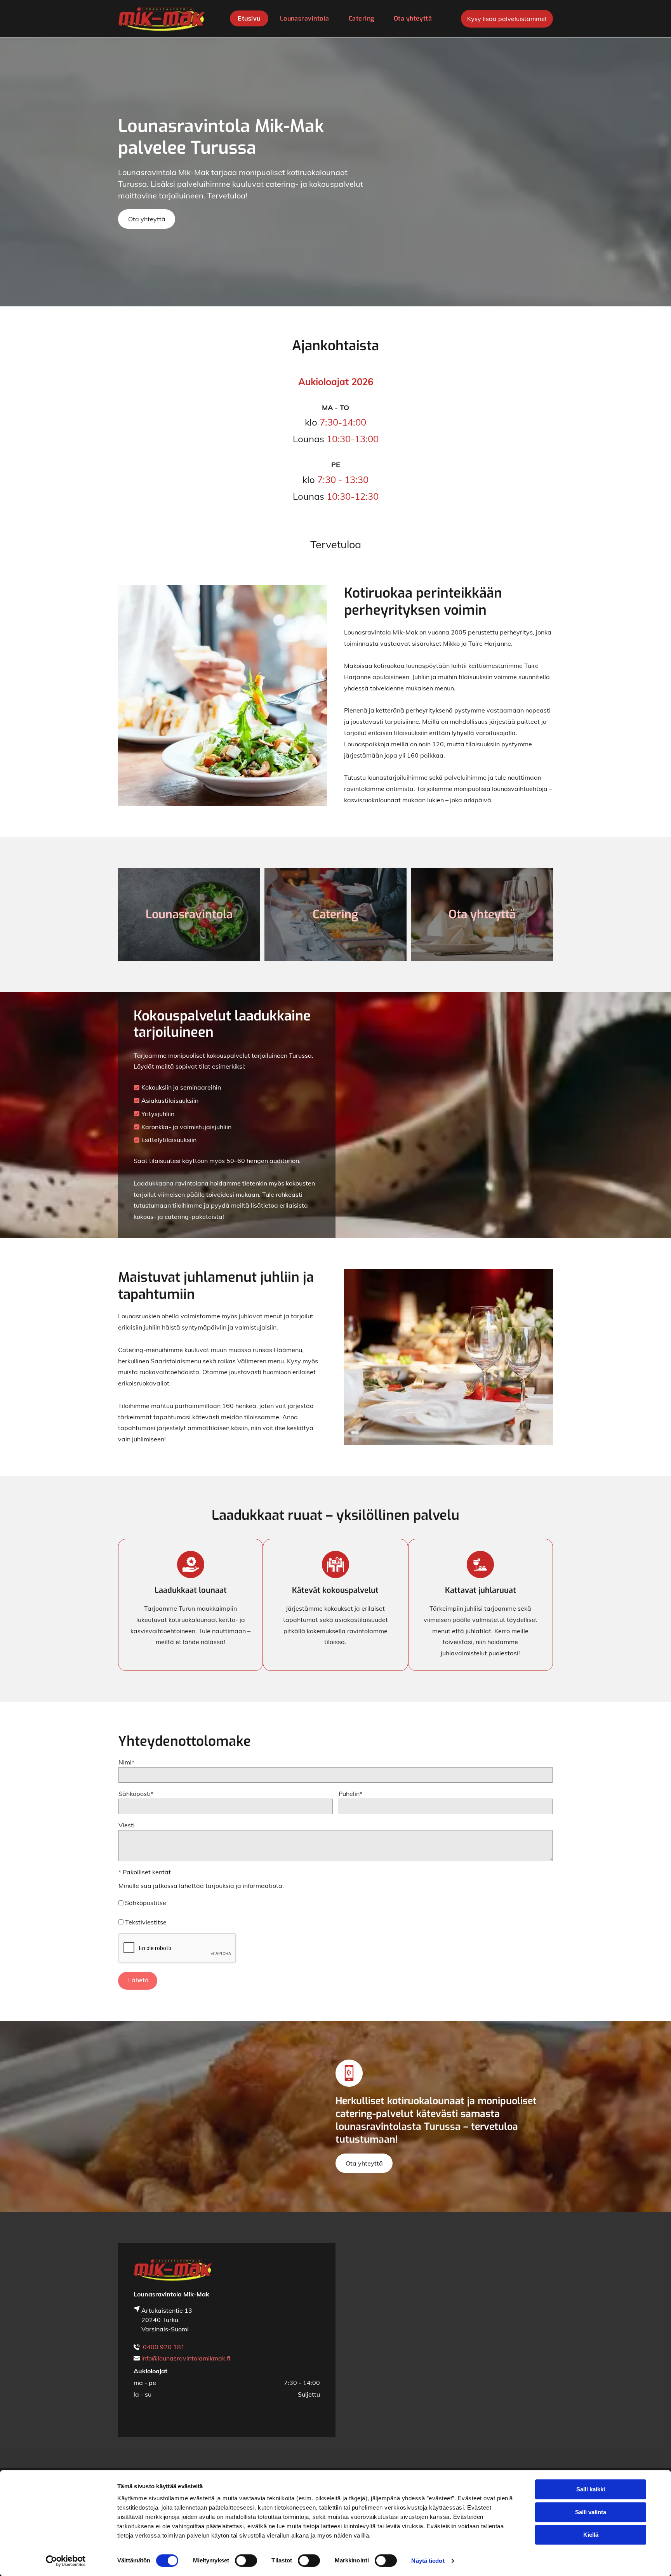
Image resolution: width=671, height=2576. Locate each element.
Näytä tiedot (428, 2561)
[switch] (246, 2560)
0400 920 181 (164, 2347)
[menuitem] (247, 18)
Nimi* (126, 1762)
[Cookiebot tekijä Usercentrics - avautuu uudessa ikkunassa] (66, 2561)
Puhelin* (350, 1794)
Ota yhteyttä (482, 914)
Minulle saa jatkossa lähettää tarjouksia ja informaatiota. (201, 1886)
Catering (335, 914)
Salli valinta (591, 2512)
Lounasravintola (189, 914)
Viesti (127, 1825)
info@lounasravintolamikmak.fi (186, 2358)
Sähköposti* (136, 1794)
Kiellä (591, 2535)
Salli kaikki (591, 2489)
